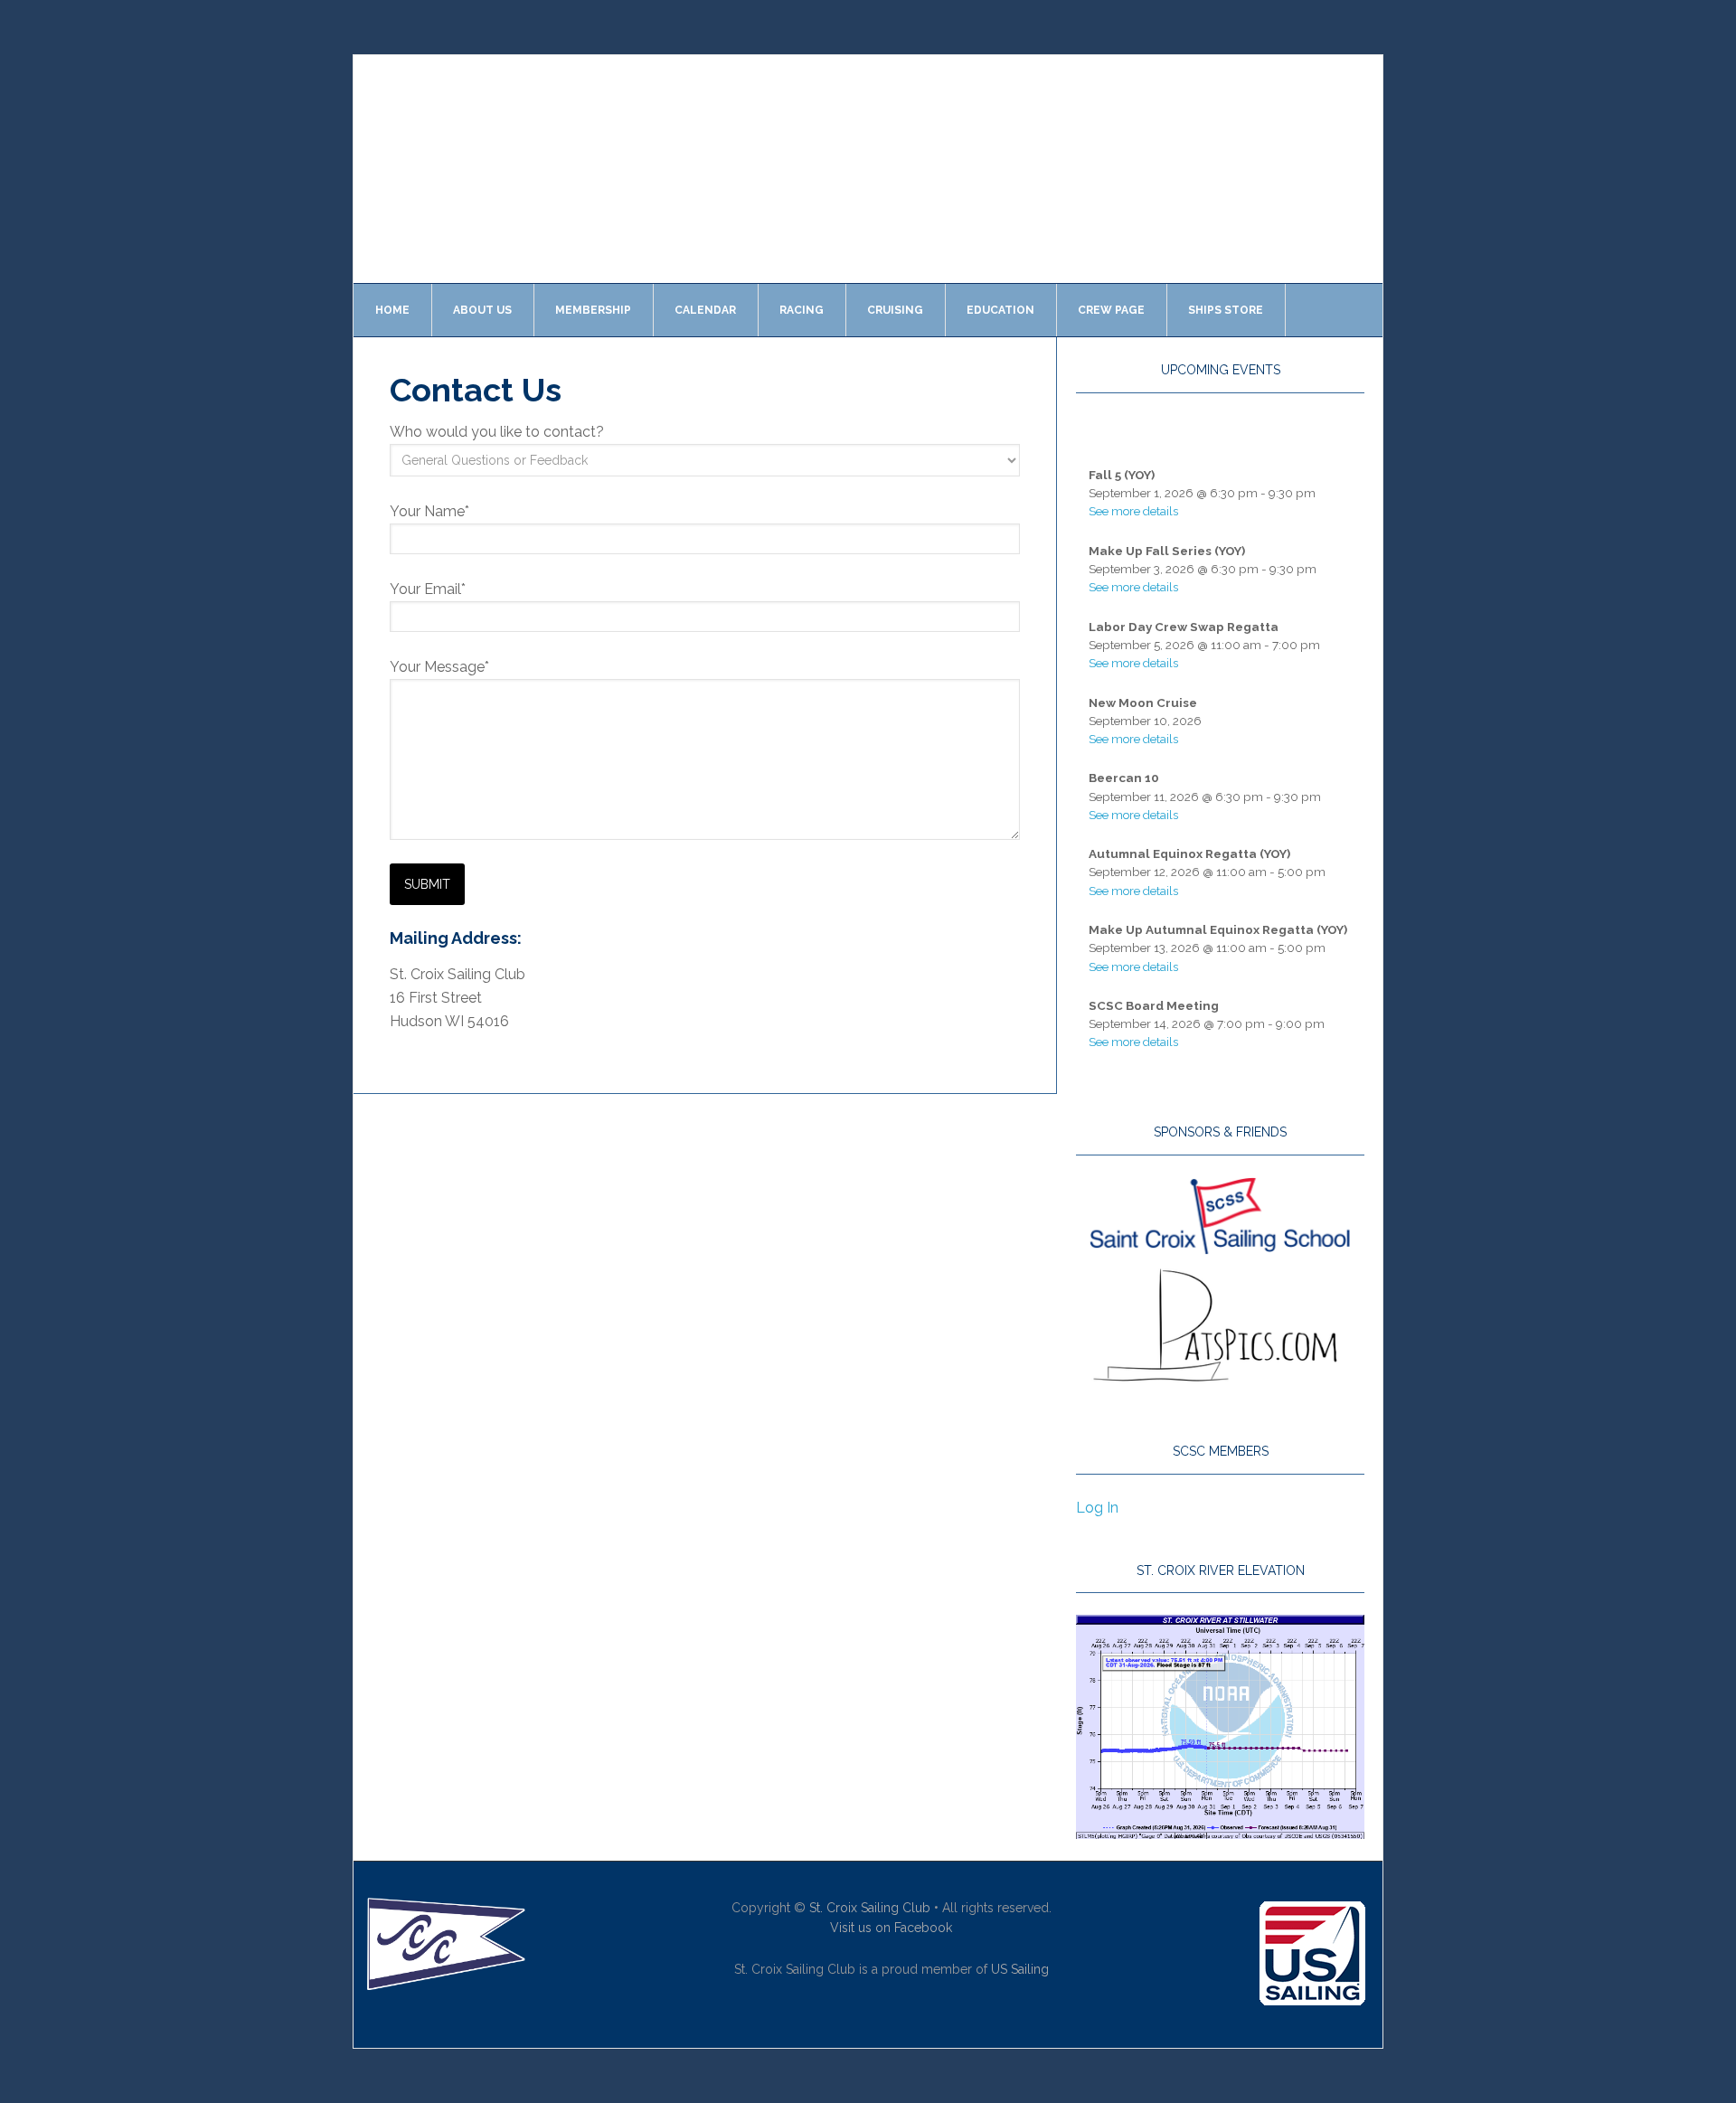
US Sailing (1020, 1969)
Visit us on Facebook (891, 1928)
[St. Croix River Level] (1220, 1830)
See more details (1133, 511)
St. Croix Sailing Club (870, 1908)
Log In (1097, 1508)
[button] (382, 169)
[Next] (1335, 436)
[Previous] (1105, 436)
